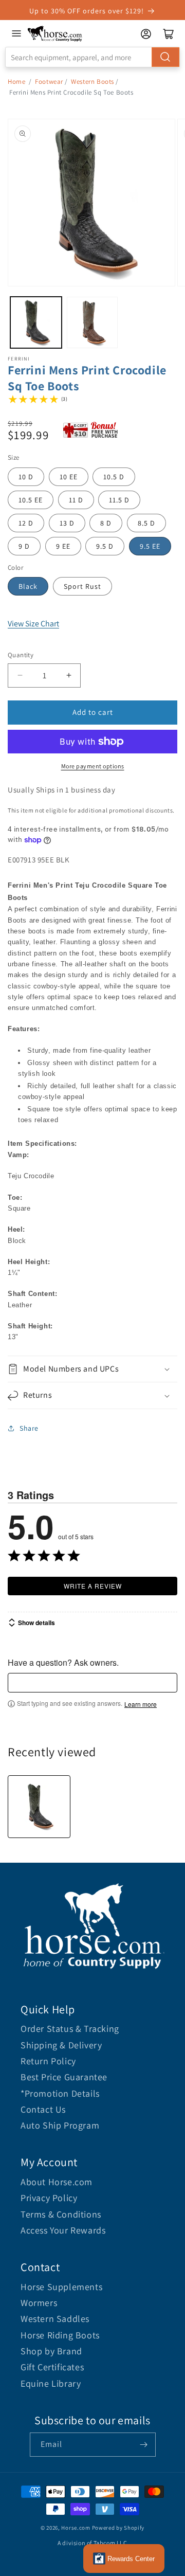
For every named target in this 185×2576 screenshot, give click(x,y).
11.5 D (119, 500)
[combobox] (92, 57)
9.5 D (105, 546)
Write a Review (93, 1586)
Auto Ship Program (60, 2125)
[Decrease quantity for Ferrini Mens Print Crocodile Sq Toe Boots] (20, 675)
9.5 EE (150, 546)
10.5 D (114, 477)
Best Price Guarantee (64, 2077)
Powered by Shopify (118, 2528)
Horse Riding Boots (60, 2335)
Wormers (39, 2303)
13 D (67, 523)
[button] (92, 1369)
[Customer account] (146, 34)
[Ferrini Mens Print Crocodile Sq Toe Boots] (39, 1807)
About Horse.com (57, 2182)
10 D (26, 477)
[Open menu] (16, 33)
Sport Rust (82, 586)
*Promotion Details (60, 2093)
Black (28, 586)
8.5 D (146, 523)
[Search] (165, 57)
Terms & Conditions (61, 2214)
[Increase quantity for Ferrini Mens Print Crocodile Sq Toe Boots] (69, 675)
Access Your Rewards (63, 2230)
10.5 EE (31, 500)
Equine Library (51, 2383)
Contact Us (43, 2109)
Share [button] (29, 1428)
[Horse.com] (55, 34)
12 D (26, 523)
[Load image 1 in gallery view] (36, 322)
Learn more (141, 1704)
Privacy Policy (49, 2198)
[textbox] (92, 1683)
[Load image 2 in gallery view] (92, 322)
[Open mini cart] (169, 34)
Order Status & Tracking (70, 2029)
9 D (24, 546)
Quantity (21, 655)
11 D (76, 500)
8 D (106, 523)
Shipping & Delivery (61, 2045)
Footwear (49, 82)
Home (16, 82)
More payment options (93, 766)
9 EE (63, 546)
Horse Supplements (61, 2287)
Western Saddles (55, 2319)
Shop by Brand (51, 2351)
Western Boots (92, 82)
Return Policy (48, 2061)
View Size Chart (33, 624)
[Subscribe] (144, 2445)
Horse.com (76, 2528)
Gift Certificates (52, 2367)
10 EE (69, 477)
